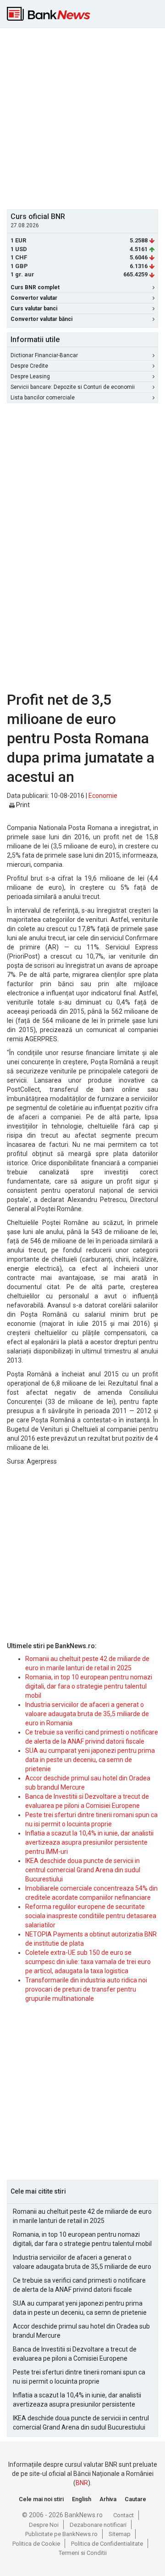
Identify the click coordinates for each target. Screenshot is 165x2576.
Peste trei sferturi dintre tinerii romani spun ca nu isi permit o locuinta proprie (79, 2377)
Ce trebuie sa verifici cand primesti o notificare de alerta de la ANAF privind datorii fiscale (79, 2285)
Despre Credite (29, 366)
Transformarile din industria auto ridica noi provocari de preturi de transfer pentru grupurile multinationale (86, 1989)
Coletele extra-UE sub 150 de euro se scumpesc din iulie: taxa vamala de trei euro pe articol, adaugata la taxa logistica (88, 1962)
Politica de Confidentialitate (107, 2544)
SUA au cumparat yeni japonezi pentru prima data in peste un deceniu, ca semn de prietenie (90, 1760)
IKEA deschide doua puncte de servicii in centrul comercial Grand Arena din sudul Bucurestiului (83, 1870)
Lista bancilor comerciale (43, 398)
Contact (124, 2515)
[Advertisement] (82, 118)
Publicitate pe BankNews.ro (61, 2534)
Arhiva (108, 2499)
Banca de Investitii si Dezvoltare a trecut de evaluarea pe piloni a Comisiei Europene (75, 2354)
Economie (103, 796)
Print (22, 805)
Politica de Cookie (36, 2544)
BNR (82, 2483)
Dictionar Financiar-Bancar (44, 355)
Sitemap (120, 2534)
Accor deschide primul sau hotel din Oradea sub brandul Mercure (81, 2331)
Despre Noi (44, 2525)
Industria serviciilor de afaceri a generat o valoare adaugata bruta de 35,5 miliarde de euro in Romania (87, 1714)
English (82, 2499)
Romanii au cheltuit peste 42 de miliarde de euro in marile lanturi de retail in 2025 (82, 2216)
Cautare (135, 2499)
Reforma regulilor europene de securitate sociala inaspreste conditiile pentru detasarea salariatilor (91, 1916)
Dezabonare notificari (98, 2525)
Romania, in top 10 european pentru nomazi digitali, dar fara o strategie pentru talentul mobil (89, 1686)
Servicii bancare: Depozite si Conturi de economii (73, 387)
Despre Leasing (30, 376)
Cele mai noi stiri (41, 2499)
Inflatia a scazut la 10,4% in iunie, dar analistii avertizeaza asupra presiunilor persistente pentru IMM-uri (89, 1842)
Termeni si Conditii (83, 2553)
